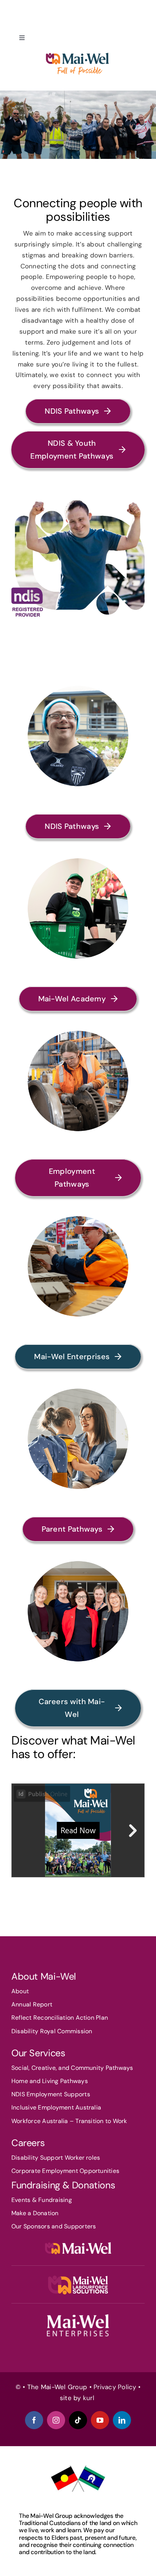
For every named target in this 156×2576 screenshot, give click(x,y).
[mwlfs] (78, 2279)
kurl (90, 2398)
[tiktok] (78, 2420)
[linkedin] (122, 2420)
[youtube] (100, 2420)
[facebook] (34, 2420)
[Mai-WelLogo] (78, 2242)
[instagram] (56, 2420)
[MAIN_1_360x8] (78, 2316)
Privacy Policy (115, 2387)
